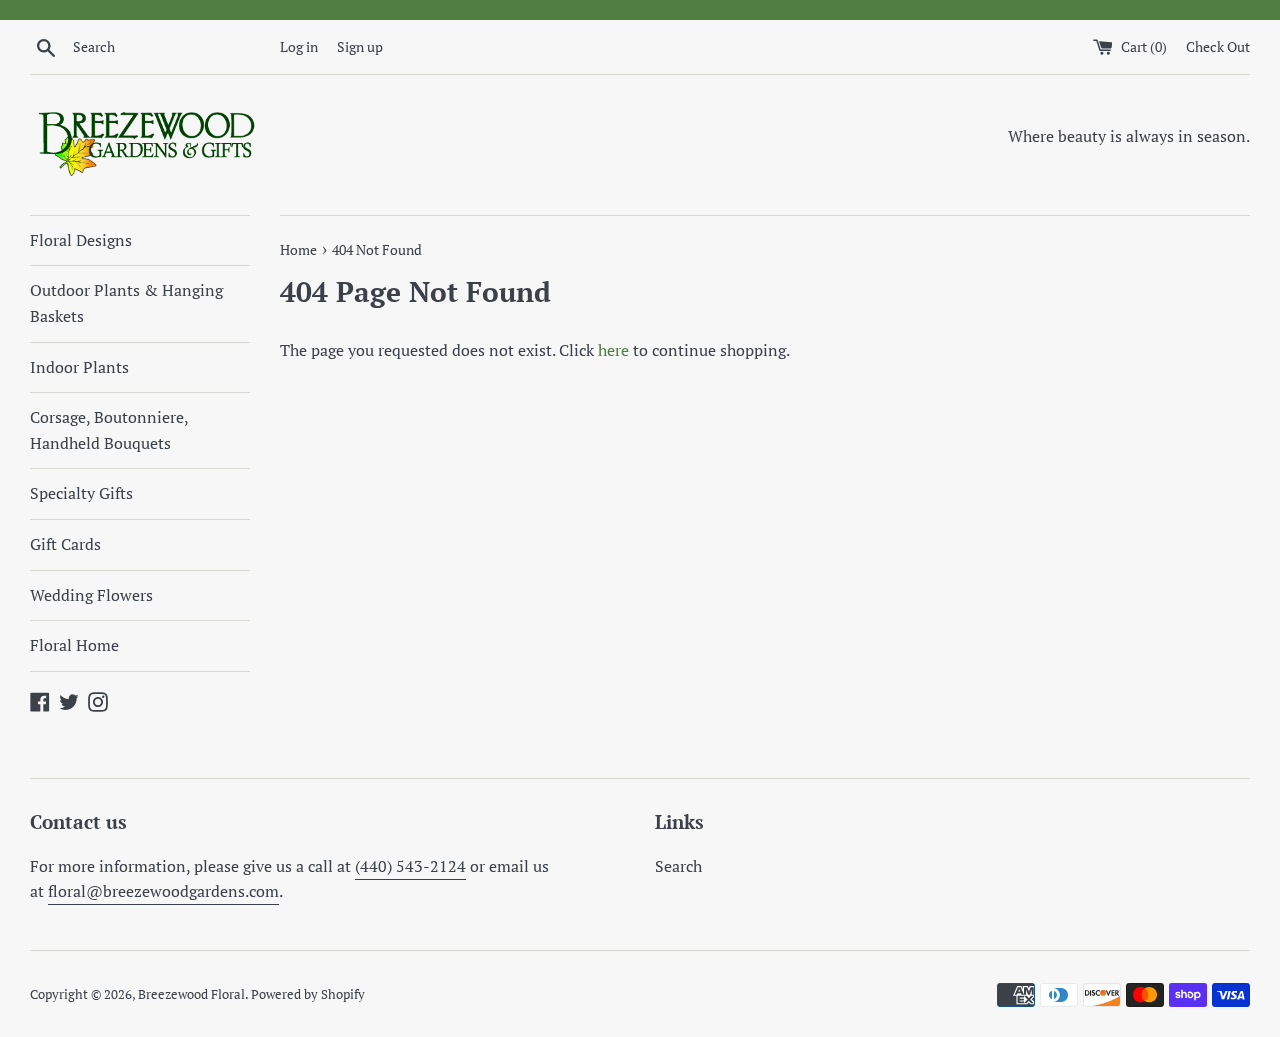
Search (678, 866)
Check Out (1218, 46)
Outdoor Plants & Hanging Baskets (126, 303)
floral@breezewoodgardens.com (163, 891)
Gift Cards (65, 544)
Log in (299, 46)
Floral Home (74, 645)
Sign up (360, 46)
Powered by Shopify (308, 994)
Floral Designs (81, 240)
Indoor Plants (79, 367)
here (613, 350)
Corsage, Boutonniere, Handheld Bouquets (109, 430)
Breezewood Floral (191, 994)
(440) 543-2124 (410, 866)
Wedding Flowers (91, 595)
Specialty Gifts (81, 493)
